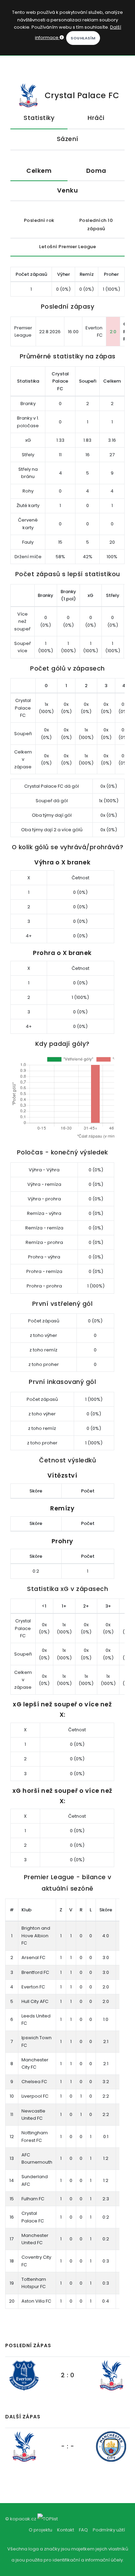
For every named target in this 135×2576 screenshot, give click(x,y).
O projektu (40, 2530)
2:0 (113, 332)
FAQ (83, 2530)
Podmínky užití (109, 2530)
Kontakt (66, 2530)
